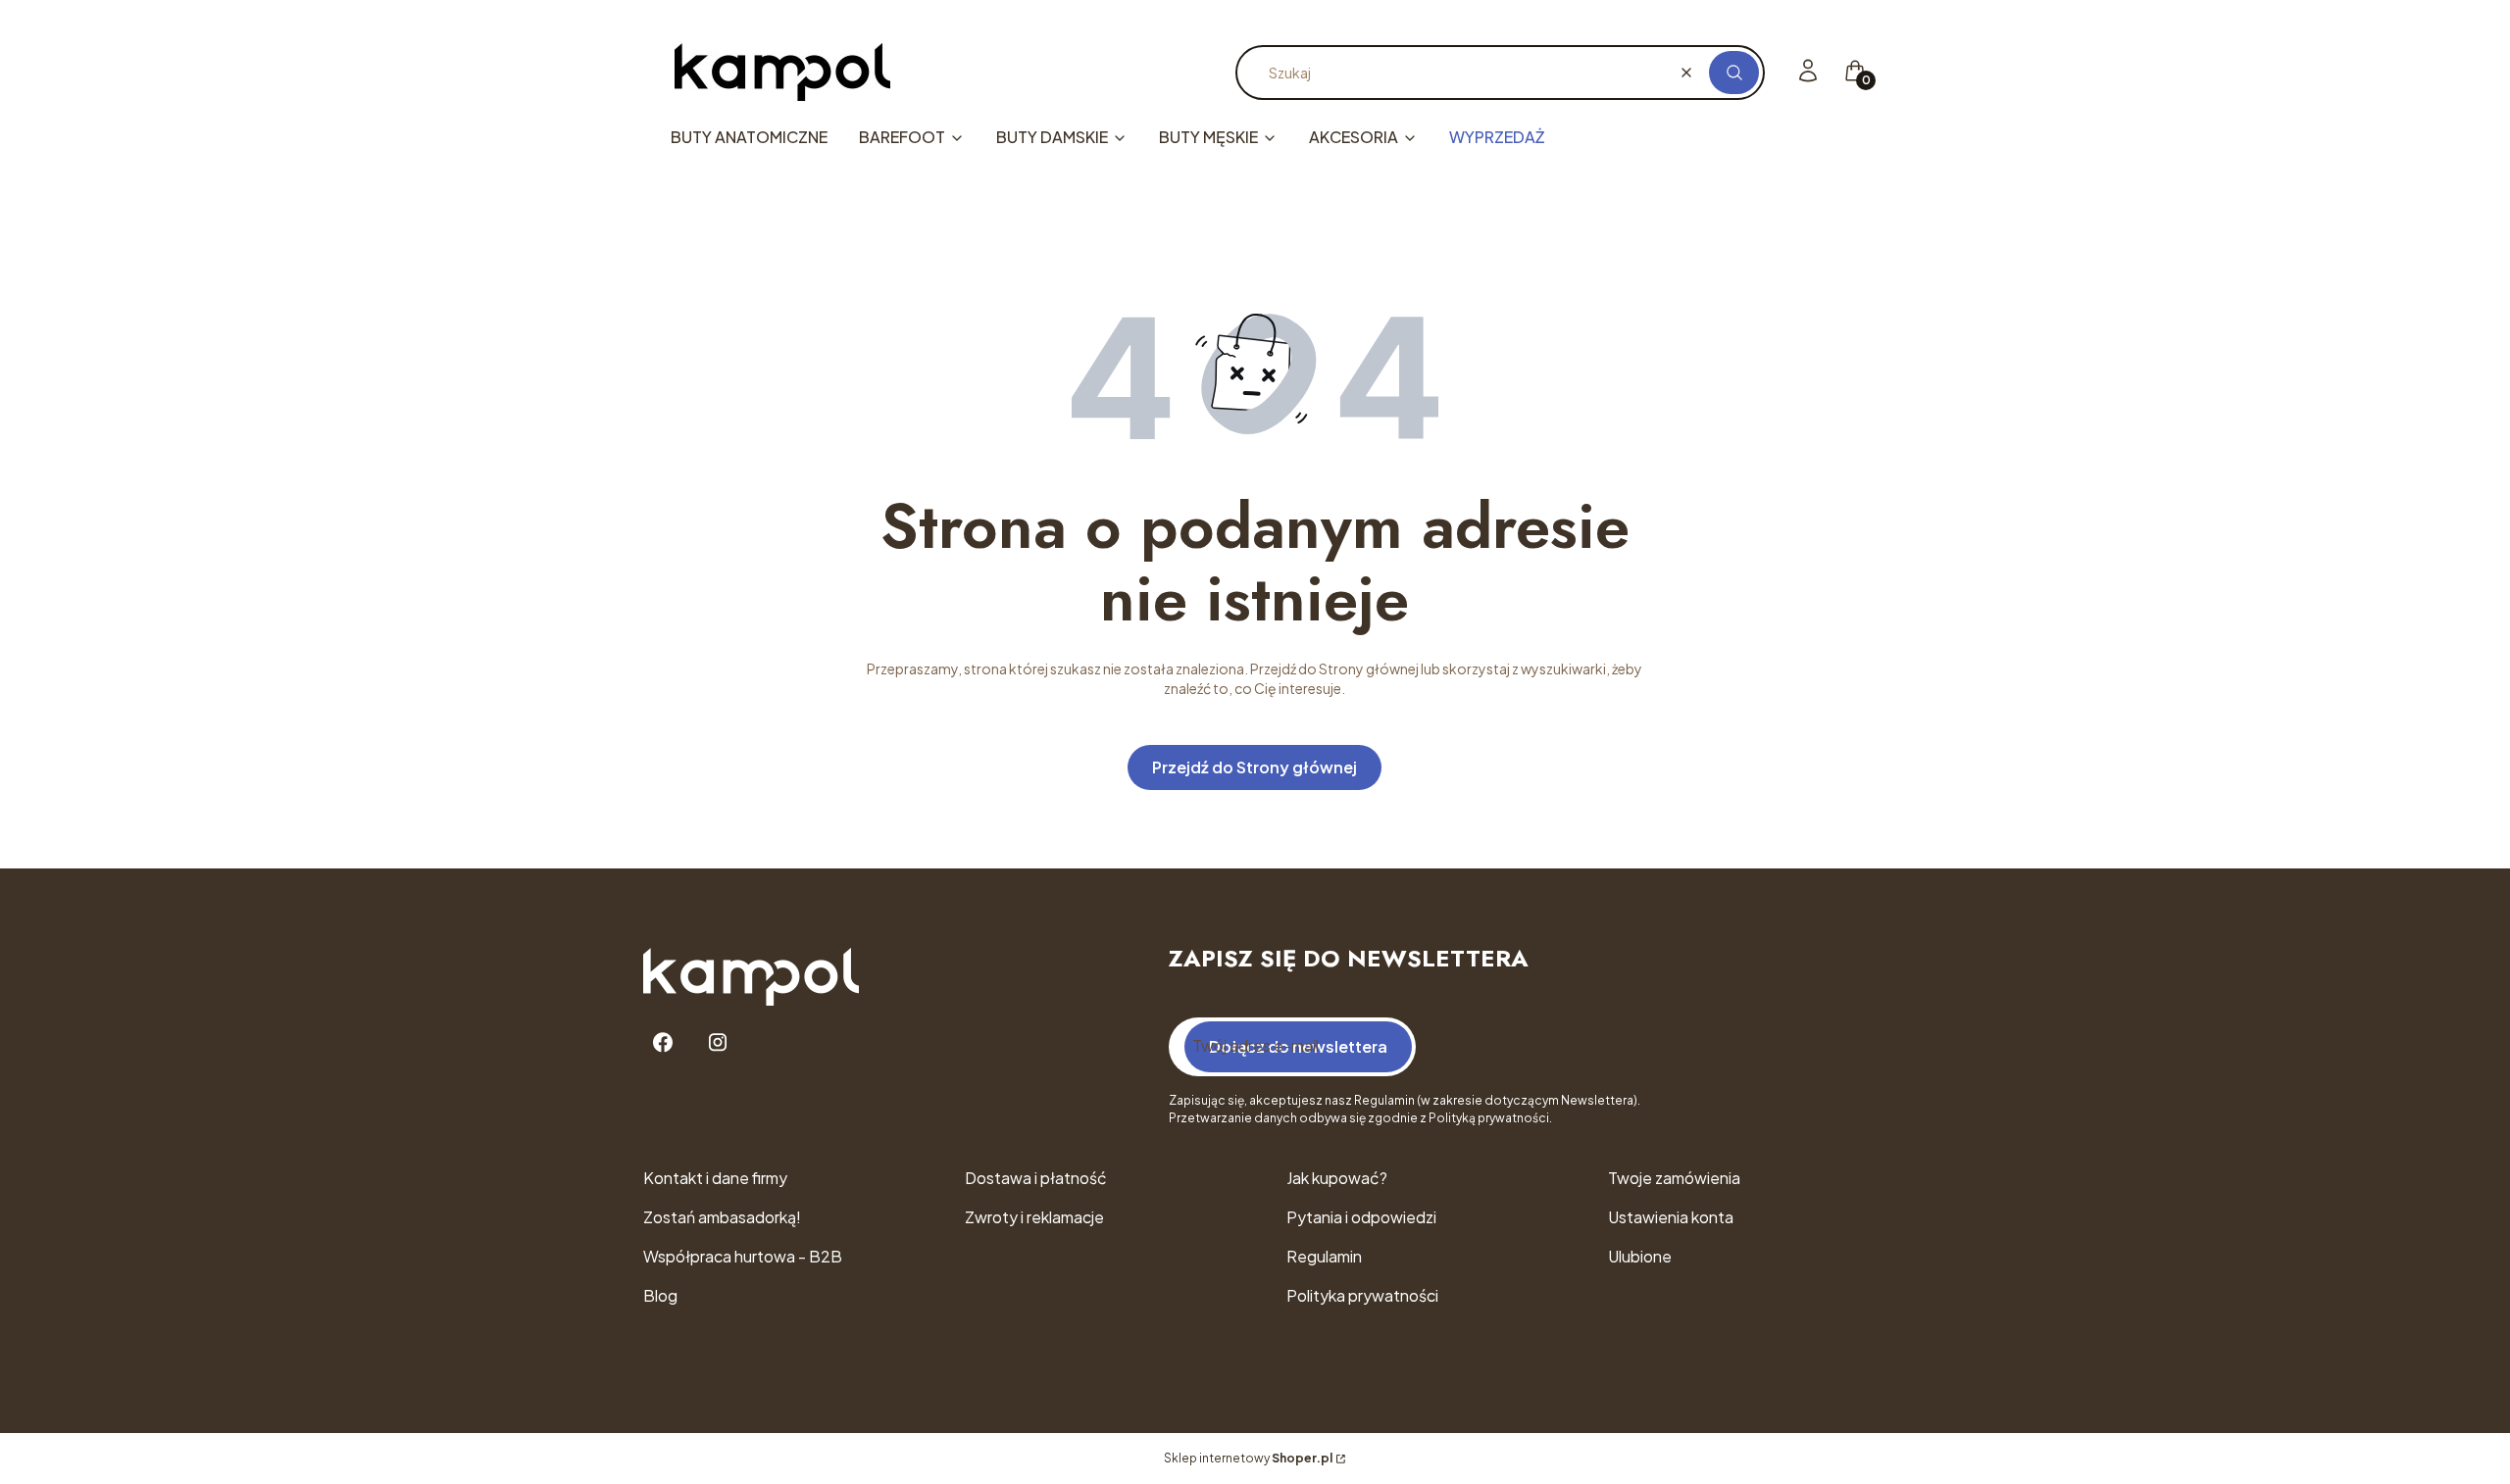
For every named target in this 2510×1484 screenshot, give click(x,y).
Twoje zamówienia (1674, 1178)
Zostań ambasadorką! (722, 1217)
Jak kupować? (1337, 1178)
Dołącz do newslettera (1298, 1046)
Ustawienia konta (1671, 1217)
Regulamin (1324, 1256)
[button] (1734, 73)
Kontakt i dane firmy (715, 1178)
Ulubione (1640, 1256)
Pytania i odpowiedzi (1361, 1217)
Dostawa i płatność (1036, 1178)
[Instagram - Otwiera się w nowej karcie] (718, 1042)
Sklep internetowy (1248, 1458)
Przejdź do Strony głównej (1255, 767)
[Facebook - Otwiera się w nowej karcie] (663, 1042)
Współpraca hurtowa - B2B (743, 1256)
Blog (660, 1295)
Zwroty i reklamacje (1034, 1217)
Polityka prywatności (1362, 1295)
